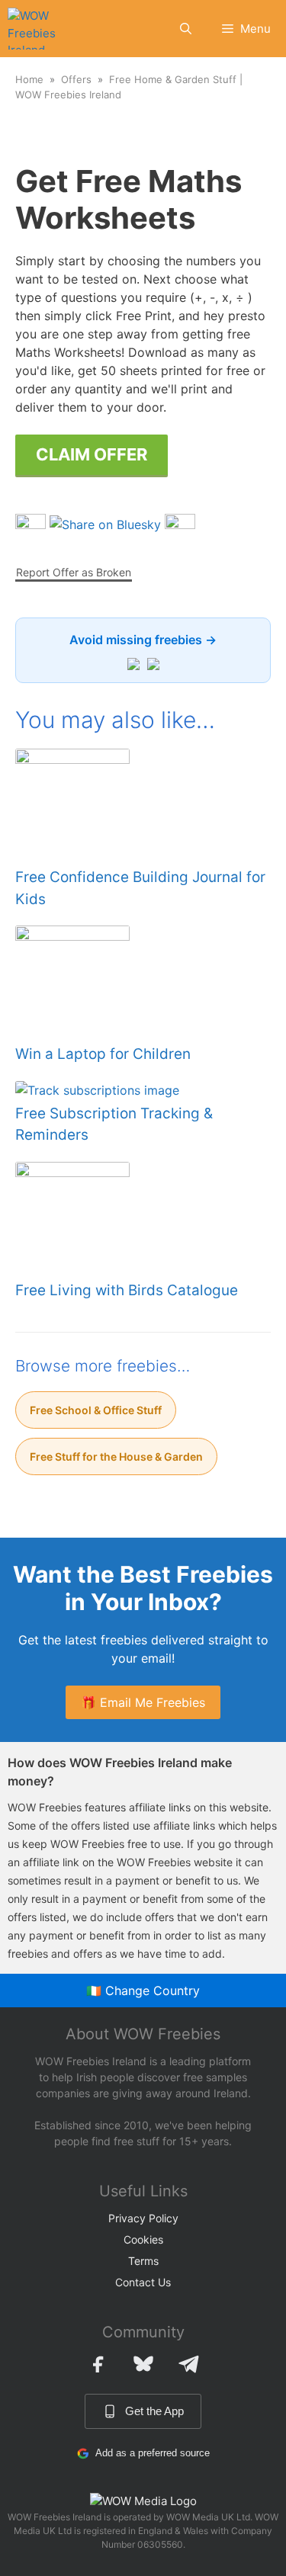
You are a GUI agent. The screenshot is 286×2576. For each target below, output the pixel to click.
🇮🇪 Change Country (143, 1991)
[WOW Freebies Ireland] (33, 29)
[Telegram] (189, 2364)
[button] (186, 29)
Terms (143, 2261)
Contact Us (143, 2282)
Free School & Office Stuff (96, 1410)
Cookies (143, 2239)
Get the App (154, 2411)
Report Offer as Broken (74, 572)
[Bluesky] (143, 2364)
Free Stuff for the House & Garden (116, 1456)
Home (29, 79)
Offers (76, 79)
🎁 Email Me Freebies (143, 1702)
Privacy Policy (143, 2218)
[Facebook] (98, 2364)
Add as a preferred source (153, 2453)
